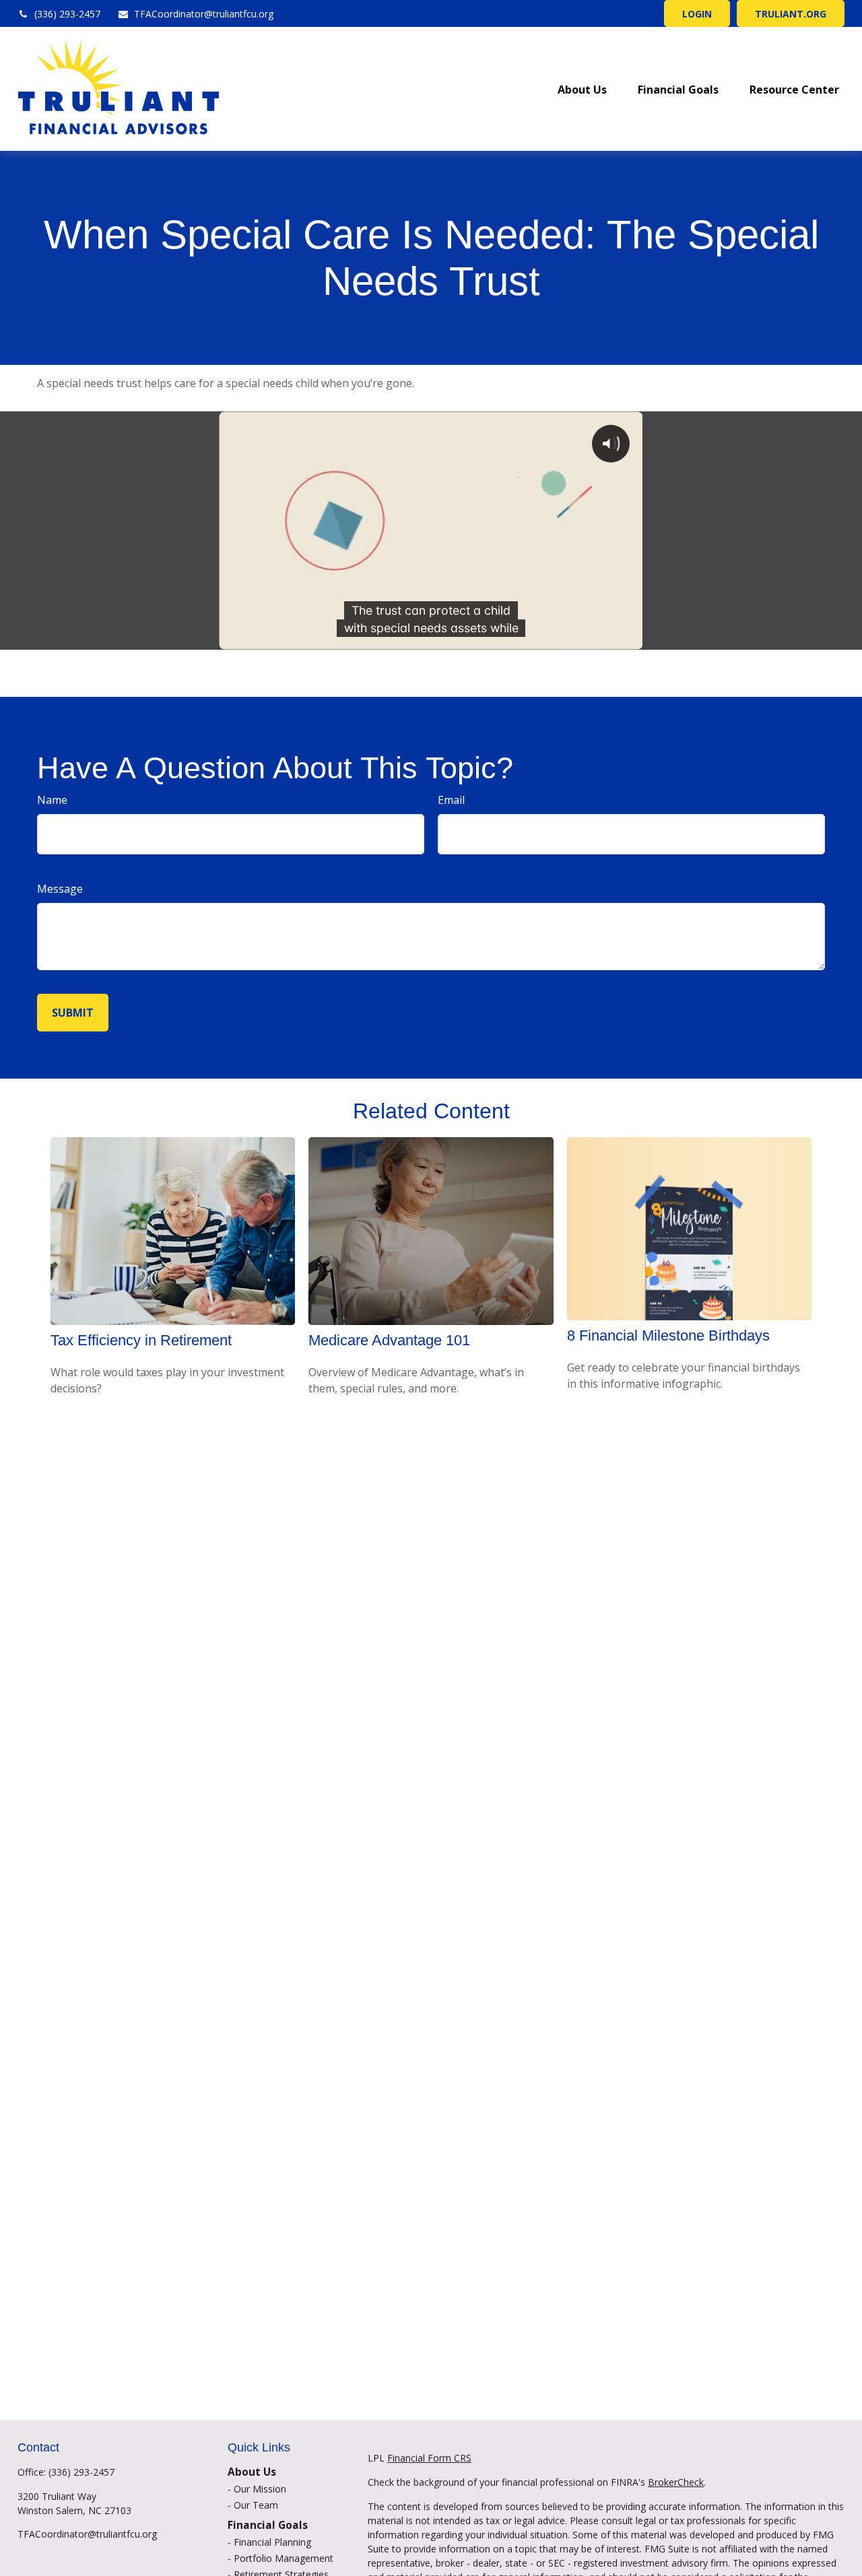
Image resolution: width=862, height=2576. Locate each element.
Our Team (256, 2505)
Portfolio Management (284, 2558)
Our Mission (260, 2489)
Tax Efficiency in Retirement (141, 1340)
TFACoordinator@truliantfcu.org (204, 14)
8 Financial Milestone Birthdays (668, 1335)
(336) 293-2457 (67, 14)
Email (451, 800)
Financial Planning (272, 2542)
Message (60, 889)
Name (52, 800)
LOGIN (697, 14)
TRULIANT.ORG (791, 14)
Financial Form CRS (429, 2458)
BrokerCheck (676, 2482)
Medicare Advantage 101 (389, 1340)
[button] (582, 89)
